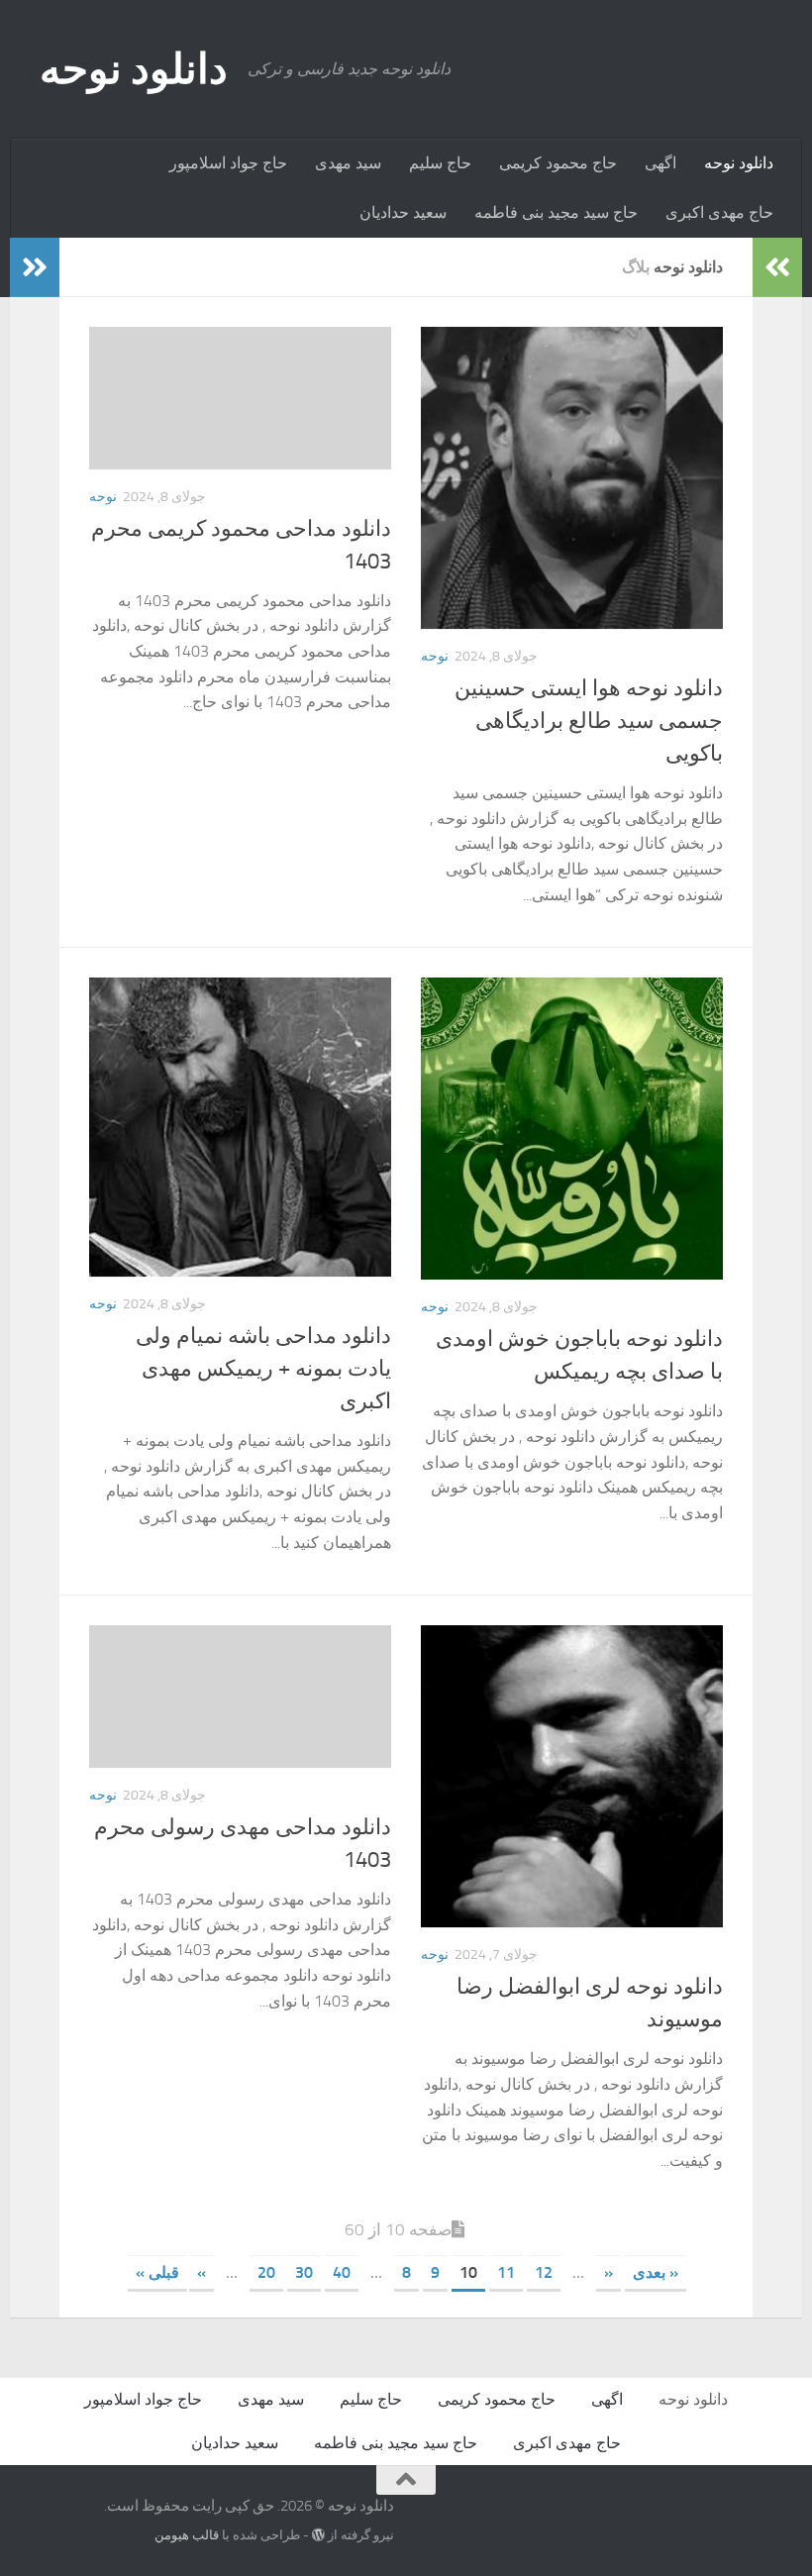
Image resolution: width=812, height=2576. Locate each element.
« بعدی (656, 2272)
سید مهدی (348, 163)
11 (506, 2272)
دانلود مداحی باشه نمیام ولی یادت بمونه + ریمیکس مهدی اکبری (263, 1369)
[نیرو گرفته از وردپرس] (318, 2535)
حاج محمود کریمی (558, 163)
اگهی (660, 163)
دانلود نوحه (134, 69)
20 (266, 2272)
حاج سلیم (440, 163)
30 (304, 2272)
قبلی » (157, 2272)
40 (342, 2272)
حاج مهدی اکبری (719, 212)
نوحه (103, 497)
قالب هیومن (187, 2535)
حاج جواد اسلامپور (228, 163)
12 (544, 2272)
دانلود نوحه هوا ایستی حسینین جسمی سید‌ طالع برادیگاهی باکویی (589, 721)
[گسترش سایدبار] (35, 267)
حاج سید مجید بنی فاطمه (556, 212)
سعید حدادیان (403, 212)
